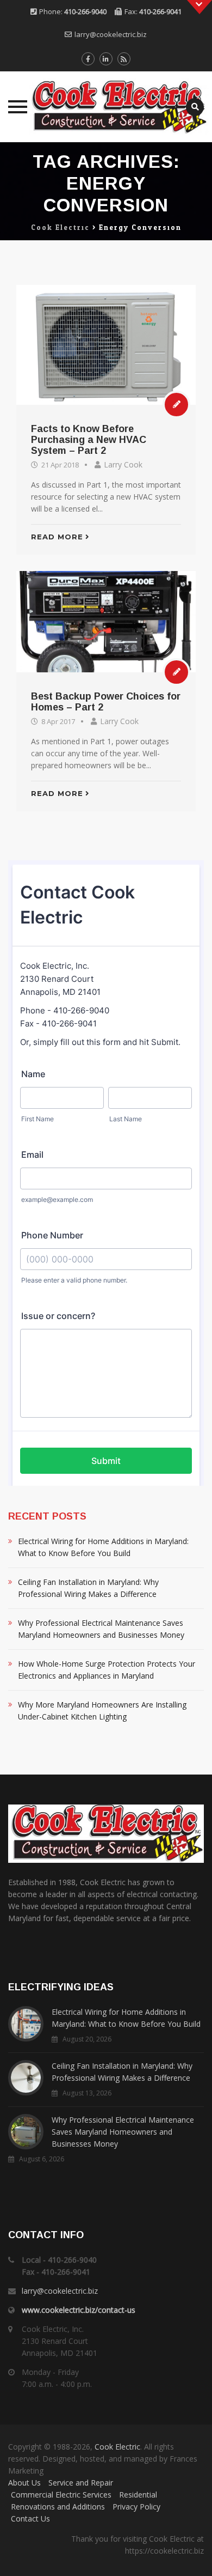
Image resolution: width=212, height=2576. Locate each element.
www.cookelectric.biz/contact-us (79, 2310)
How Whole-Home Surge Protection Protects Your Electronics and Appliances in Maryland (107, 1670)
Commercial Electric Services (61, 2495)
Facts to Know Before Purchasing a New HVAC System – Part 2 (89, 440)
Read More (57, 537)
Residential (138, 2495)
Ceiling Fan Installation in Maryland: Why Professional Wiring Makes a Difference (88, 1588)
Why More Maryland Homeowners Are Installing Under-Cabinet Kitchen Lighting (102, 1711)
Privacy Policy (136, 2507)
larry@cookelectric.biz (111, 34)
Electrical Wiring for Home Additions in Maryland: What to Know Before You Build (103, 1547)
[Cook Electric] (106, 107)
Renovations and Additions (58, 2507)
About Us (24, 2483)
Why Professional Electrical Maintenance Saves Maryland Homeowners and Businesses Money (101, 1629)
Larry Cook (123, 464)
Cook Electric (117, 2447)
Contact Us (30, 2519)
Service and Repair (81, 2483)
